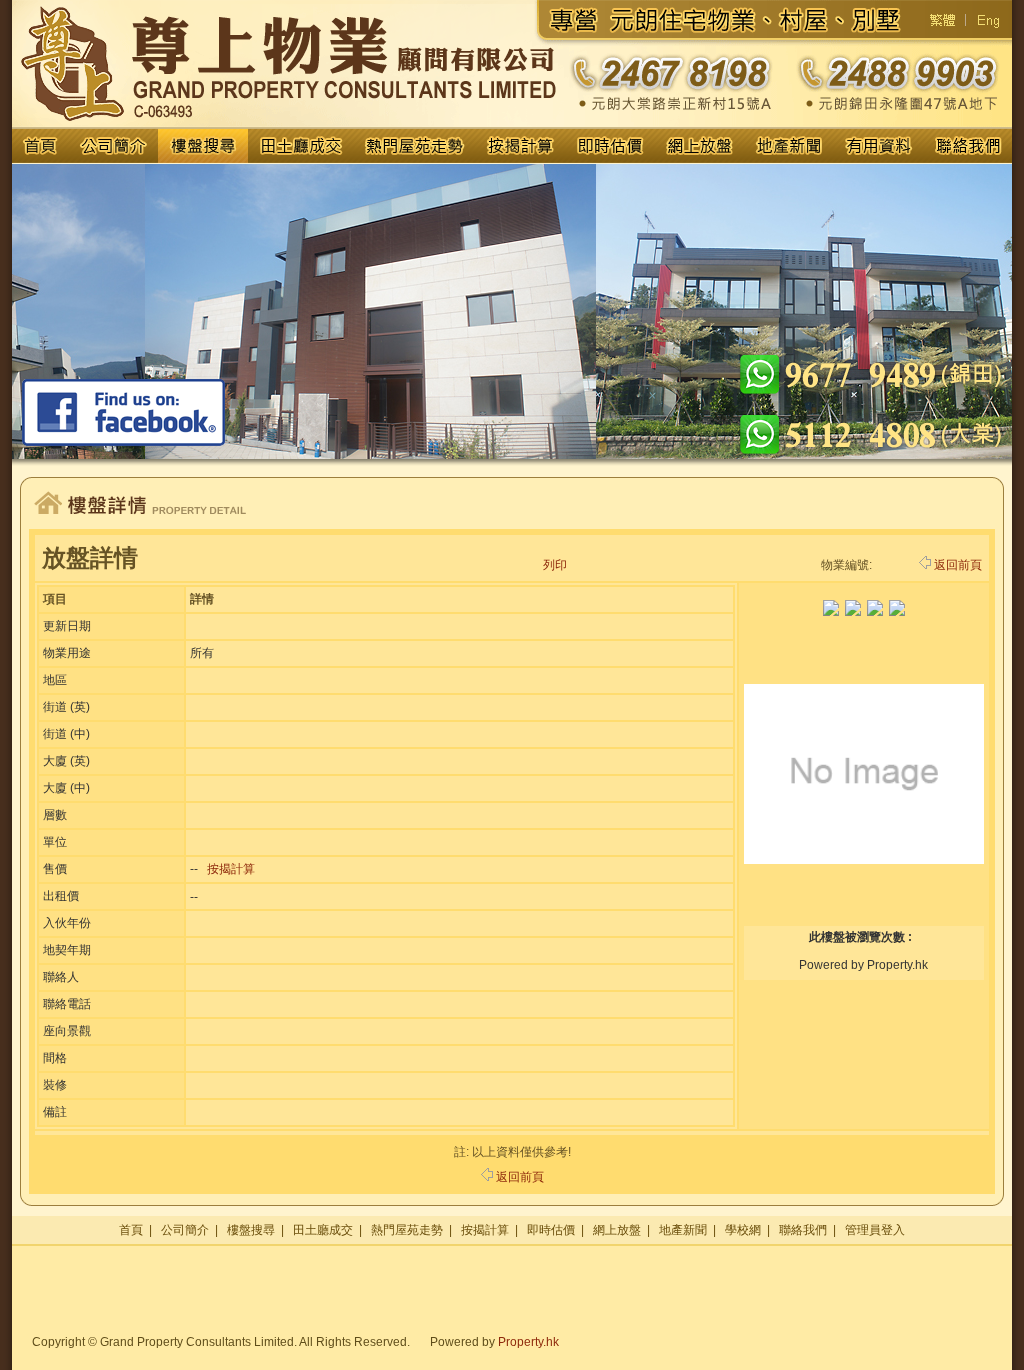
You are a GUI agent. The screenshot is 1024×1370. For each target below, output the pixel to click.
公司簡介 (185, 1230)
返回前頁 (958, 565)
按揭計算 (231, 869)
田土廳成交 (323, 1230)
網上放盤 (617, 1230)
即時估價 (551, 1230)
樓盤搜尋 (251, 1230)
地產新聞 (683, 1230)
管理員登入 (875, 1230)
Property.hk (528, 1342)
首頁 (131, 1230)
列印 (555, 565)
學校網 (743, 1230)
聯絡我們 (803, 1230)
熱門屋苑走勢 (407, 1230)
